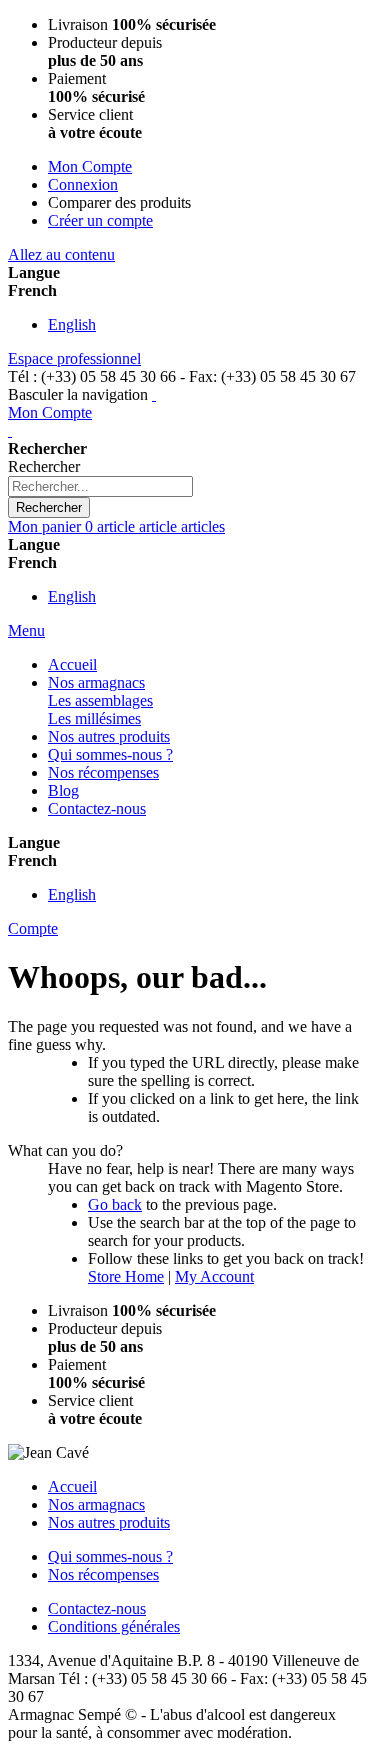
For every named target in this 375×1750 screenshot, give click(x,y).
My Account (214, 1276)
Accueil (72, 1486)
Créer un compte (100, 220)
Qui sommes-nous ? (110, 1556)
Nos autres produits (109, 1522)
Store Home (126, 1276)
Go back (115, 1204)
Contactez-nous (97, 1608)
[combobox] (100, 486)
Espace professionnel (74, 358)
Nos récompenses (103, 1574)
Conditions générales (114, 1626)
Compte (33, 928)
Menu (26, 630)
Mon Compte (90, 166)
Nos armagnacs (96, 1504)
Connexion (83, 184)
